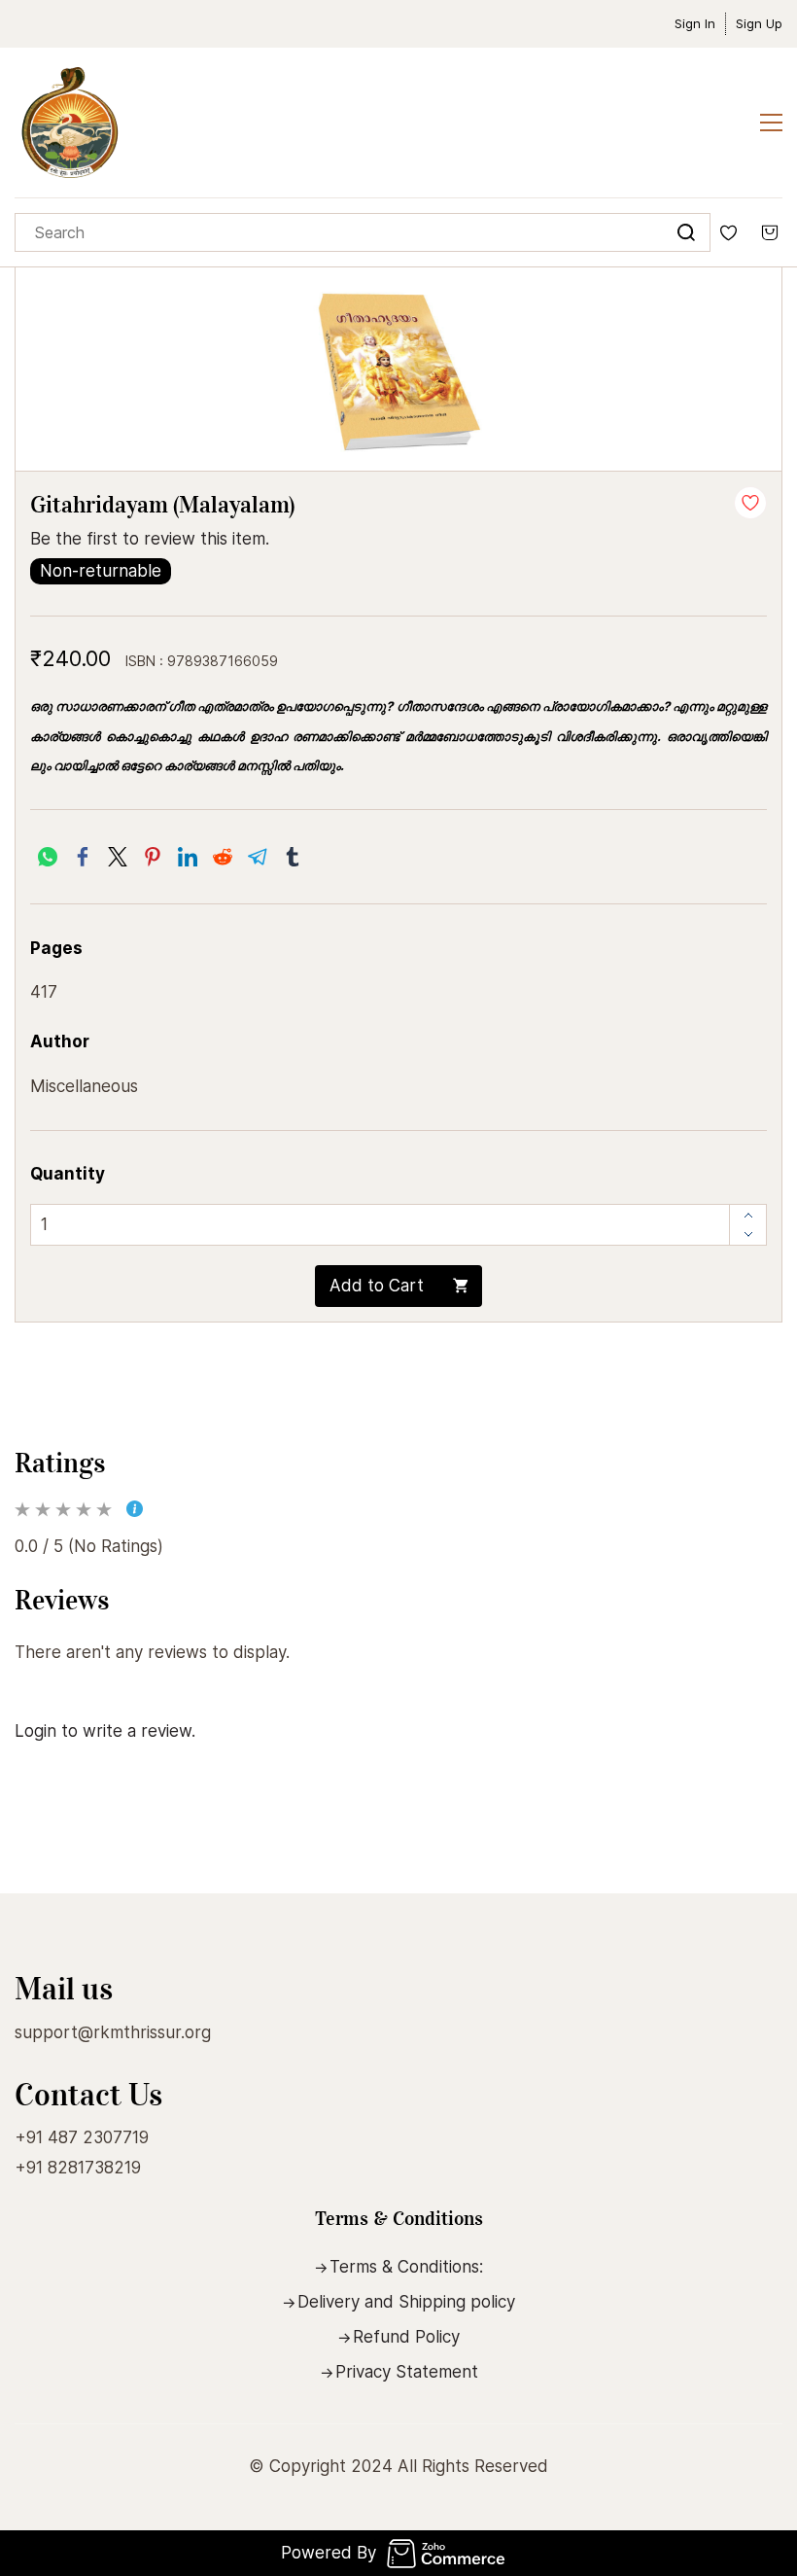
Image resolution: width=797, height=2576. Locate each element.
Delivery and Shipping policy (406, 2302)
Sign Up (759, 23)
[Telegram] (258, 857)
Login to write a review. (105, 1731)
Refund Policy (406, 2337)
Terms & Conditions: (406, 2267)
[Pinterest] (153, 857)
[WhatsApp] (48, 857)
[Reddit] (223, 857)
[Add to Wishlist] (750, 503)
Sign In (695, 23)
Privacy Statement (407, 2372)
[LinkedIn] (188, 857)
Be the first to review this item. (150, 539)
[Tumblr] (293, 857)
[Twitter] (118, 857)
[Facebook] (83, 857)
